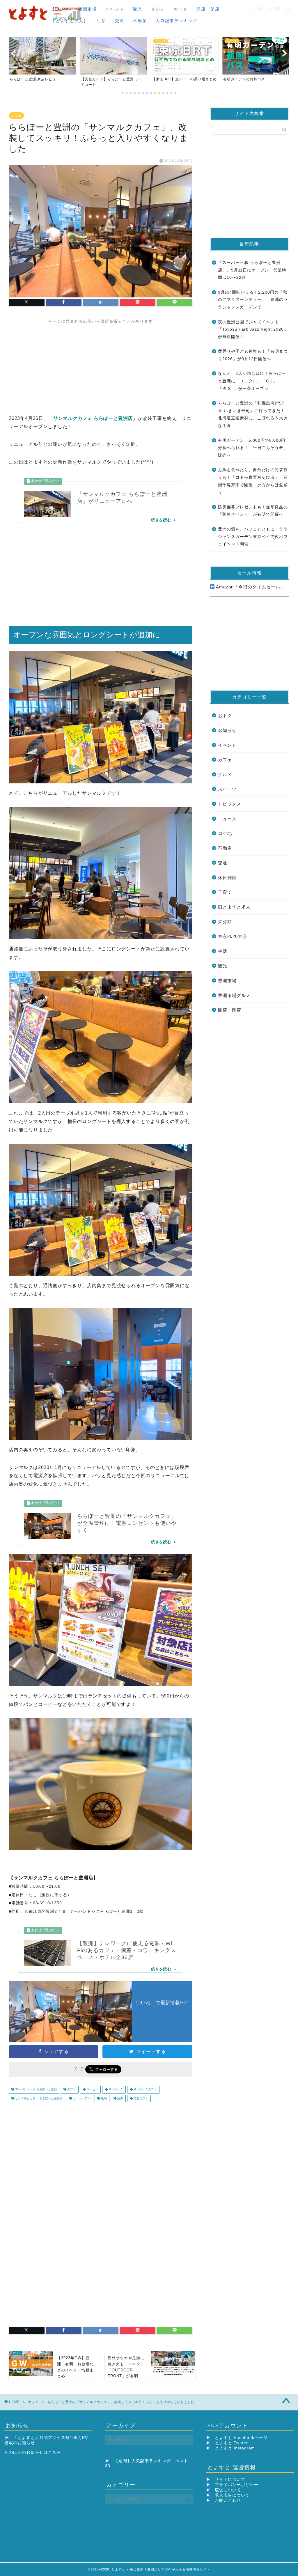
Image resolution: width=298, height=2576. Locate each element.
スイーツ (227, 789)
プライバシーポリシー (237, 2485)
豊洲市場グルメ (234, 995)
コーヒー (92, 2090)
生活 (102, 21)
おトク (181, 9)
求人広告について (232, 2495)
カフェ (16, 116)
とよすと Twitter (231, 2443)
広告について (228, 2490)
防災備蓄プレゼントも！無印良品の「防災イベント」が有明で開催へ (253, 511)
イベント (115, 9)
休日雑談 (227, 878)
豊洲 (120, 2098)
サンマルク (115, 2090)
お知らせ (227, 730)
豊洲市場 (88, 9)
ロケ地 (225, 833)
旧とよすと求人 (234, 907)
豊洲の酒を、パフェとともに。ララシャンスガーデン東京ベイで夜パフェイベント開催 (253, 537)
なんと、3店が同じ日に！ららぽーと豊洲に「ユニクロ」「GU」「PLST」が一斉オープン (252, 381)
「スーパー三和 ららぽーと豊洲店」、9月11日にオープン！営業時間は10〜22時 (252, 270)
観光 (138, 9)
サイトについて (230, 2480)
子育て (225, 892)
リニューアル (81, 2098)
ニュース (60, 9)
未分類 (225, 922)
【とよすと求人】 (70, 21)
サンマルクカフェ (145, 2090)
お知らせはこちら (44, 2452)
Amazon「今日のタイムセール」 (250, 587)
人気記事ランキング (177, 21)
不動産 (140, 21)
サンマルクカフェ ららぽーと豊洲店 (38, 2098)
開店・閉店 (208, 9)
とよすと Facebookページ (241, 2438)
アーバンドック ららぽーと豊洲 (36, 2090)
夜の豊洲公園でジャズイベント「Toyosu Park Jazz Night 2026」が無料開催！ (253, 329)
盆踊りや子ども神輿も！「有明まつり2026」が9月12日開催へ (253, 355)
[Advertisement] (101, 365)
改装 (103, 2098)
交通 (120, 21)
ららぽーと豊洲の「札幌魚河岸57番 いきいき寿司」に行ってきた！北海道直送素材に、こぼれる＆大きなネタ (253, 414)
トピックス (230, 804)
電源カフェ (140, 2098)
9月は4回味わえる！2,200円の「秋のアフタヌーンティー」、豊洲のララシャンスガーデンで (253, 300)
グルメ (158, 9)
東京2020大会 (233, 936)
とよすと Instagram (235, 2448)
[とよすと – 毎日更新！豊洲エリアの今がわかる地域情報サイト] (46, 22)
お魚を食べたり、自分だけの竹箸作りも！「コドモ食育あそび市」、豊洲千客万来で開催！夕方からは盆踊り (253, 481)
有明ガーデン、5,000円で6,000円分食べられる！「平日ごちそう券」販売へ (253, 448)
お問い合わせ (228, 2500)
